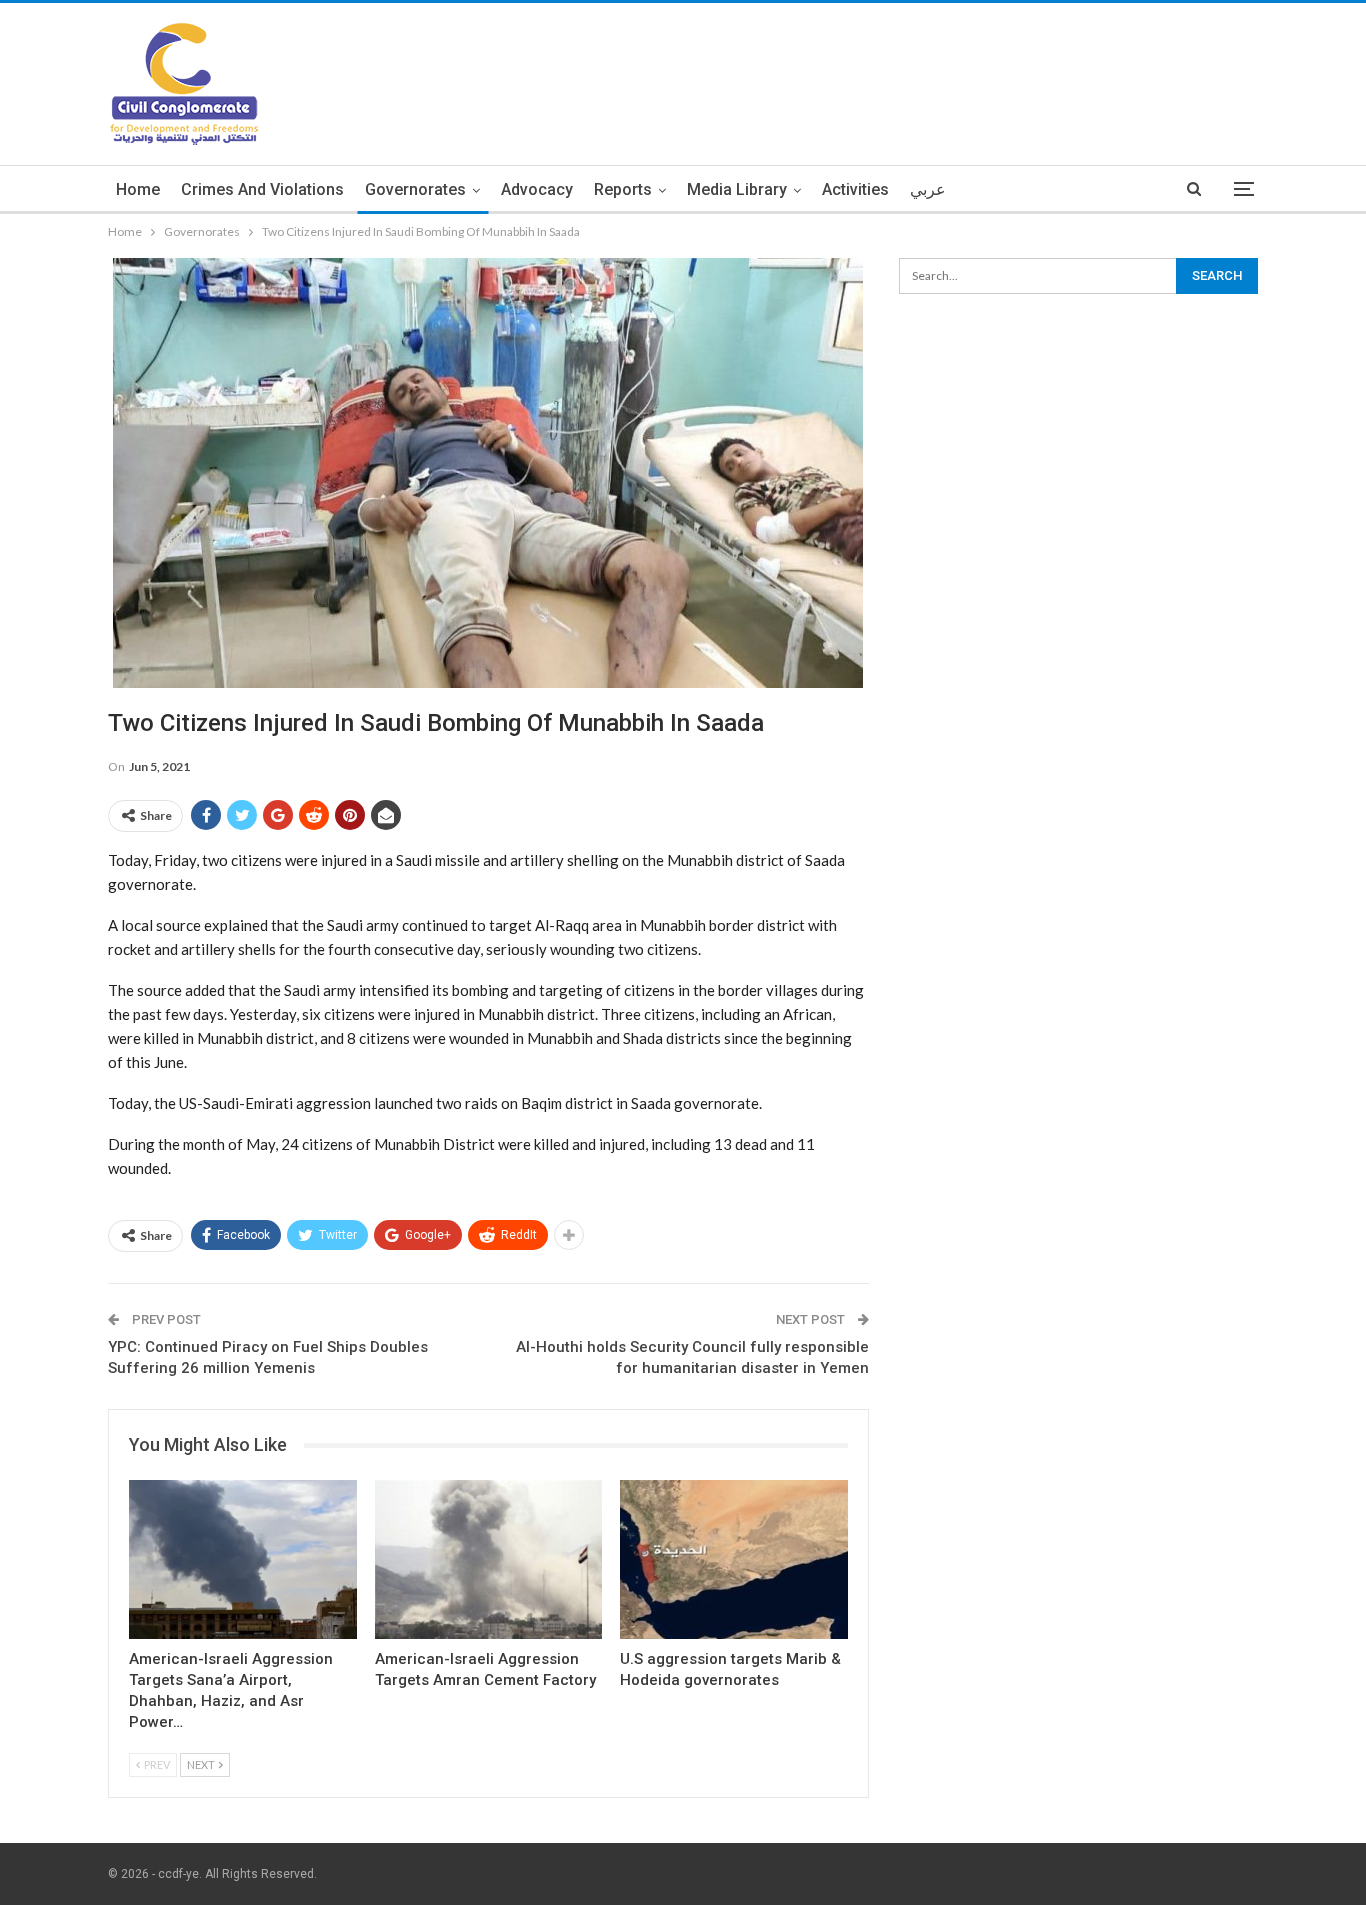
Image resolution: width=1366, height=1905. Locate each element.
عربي (928, 189)
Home (138, 189)
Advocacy (537, 189)
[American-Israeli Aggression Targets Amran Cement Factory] (489, 1559)
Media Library (737, 189)
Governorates (415, 189)
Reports (623, 189)
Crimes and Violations (262, 189)
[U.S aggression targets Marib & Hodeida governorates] (734, 1559)
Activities (855, 189)
